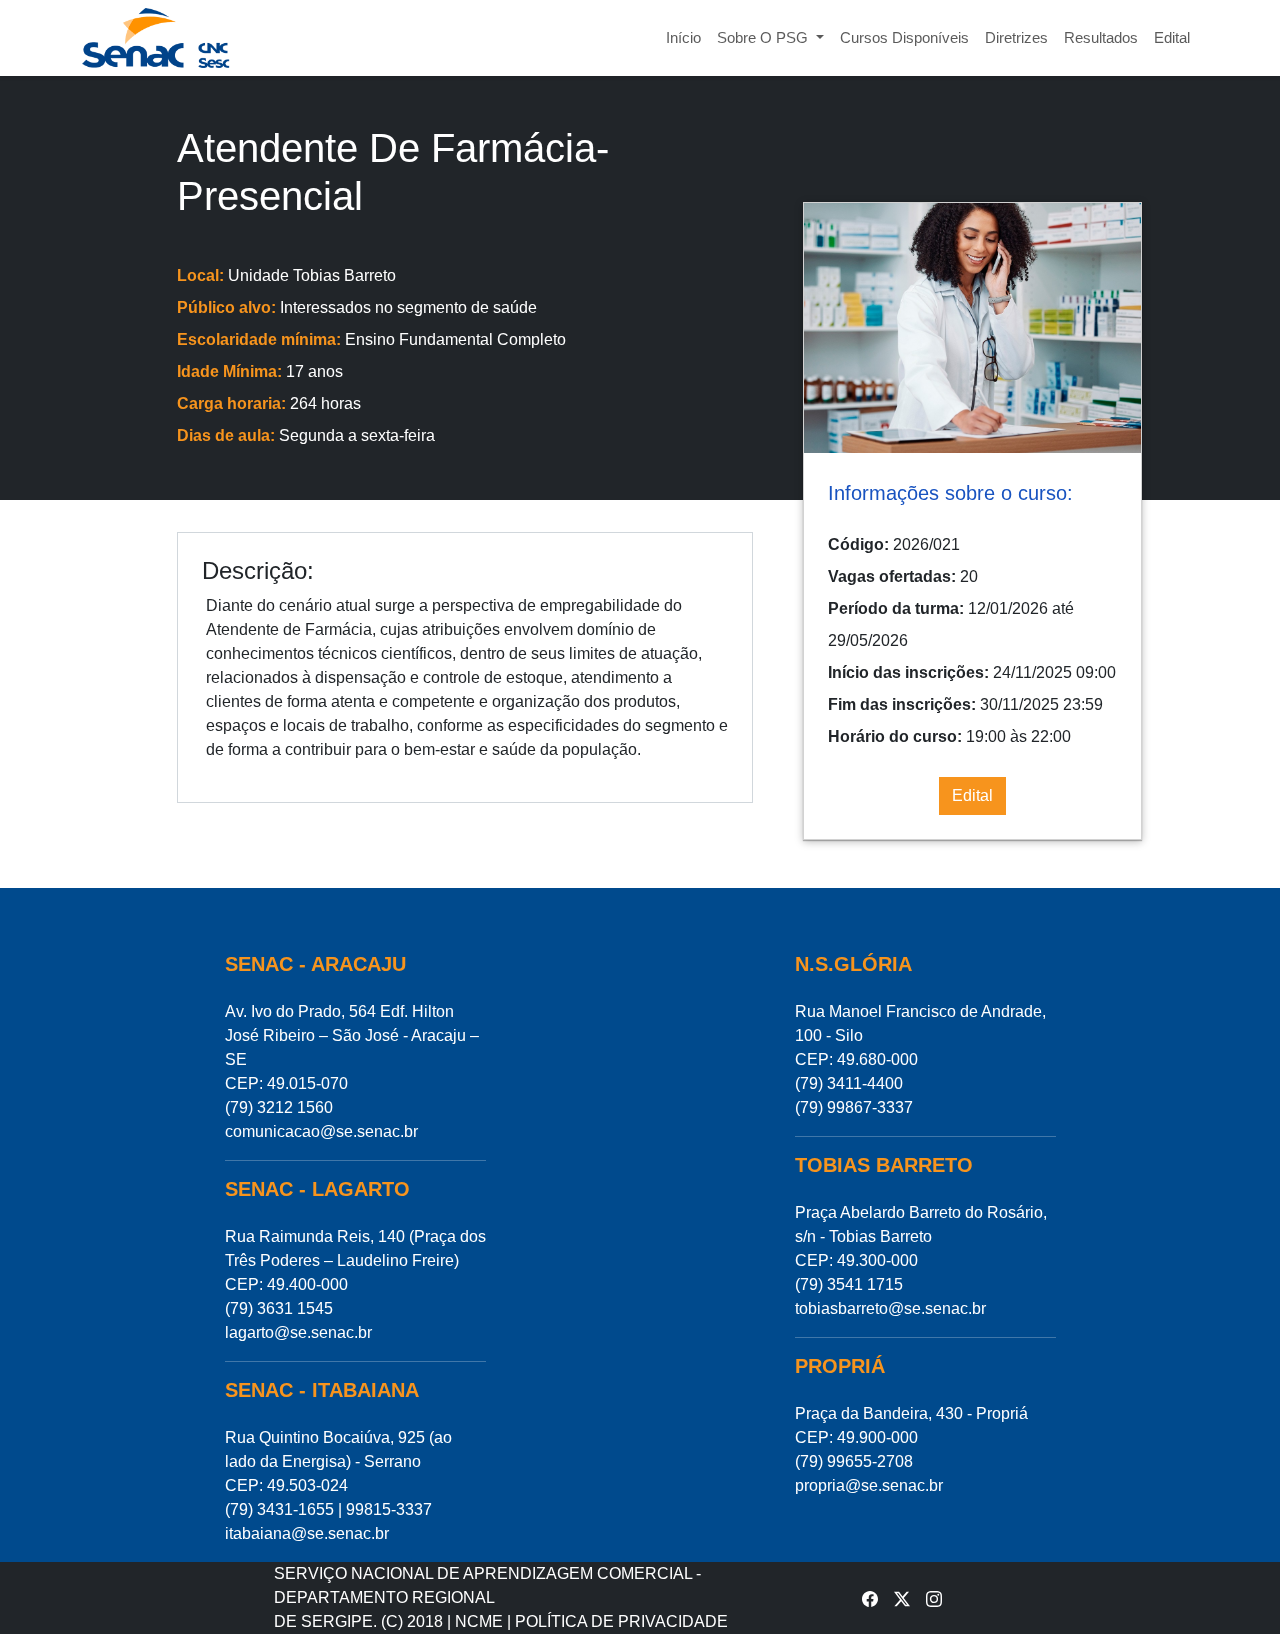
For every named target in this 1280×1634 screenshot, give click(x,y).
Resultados (1101, 37)
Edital (1172, 37)
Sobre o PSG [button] (764, 37)
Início (683, 37)
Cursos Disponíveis (904, 37)
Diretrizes (1016, 37)
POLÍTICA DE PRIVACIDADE (621, 1621)
